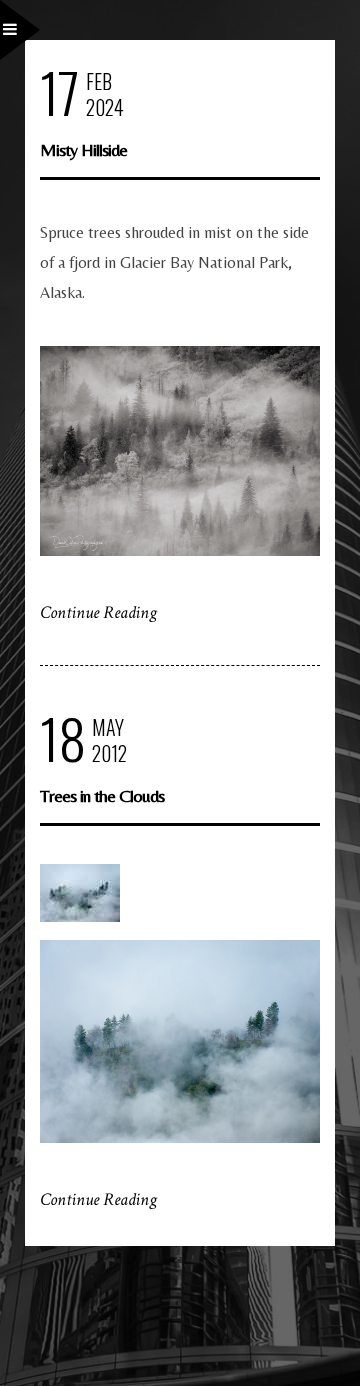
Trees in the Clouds (102, 795)
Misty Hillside (83, 149)
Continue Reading (98, 612)
